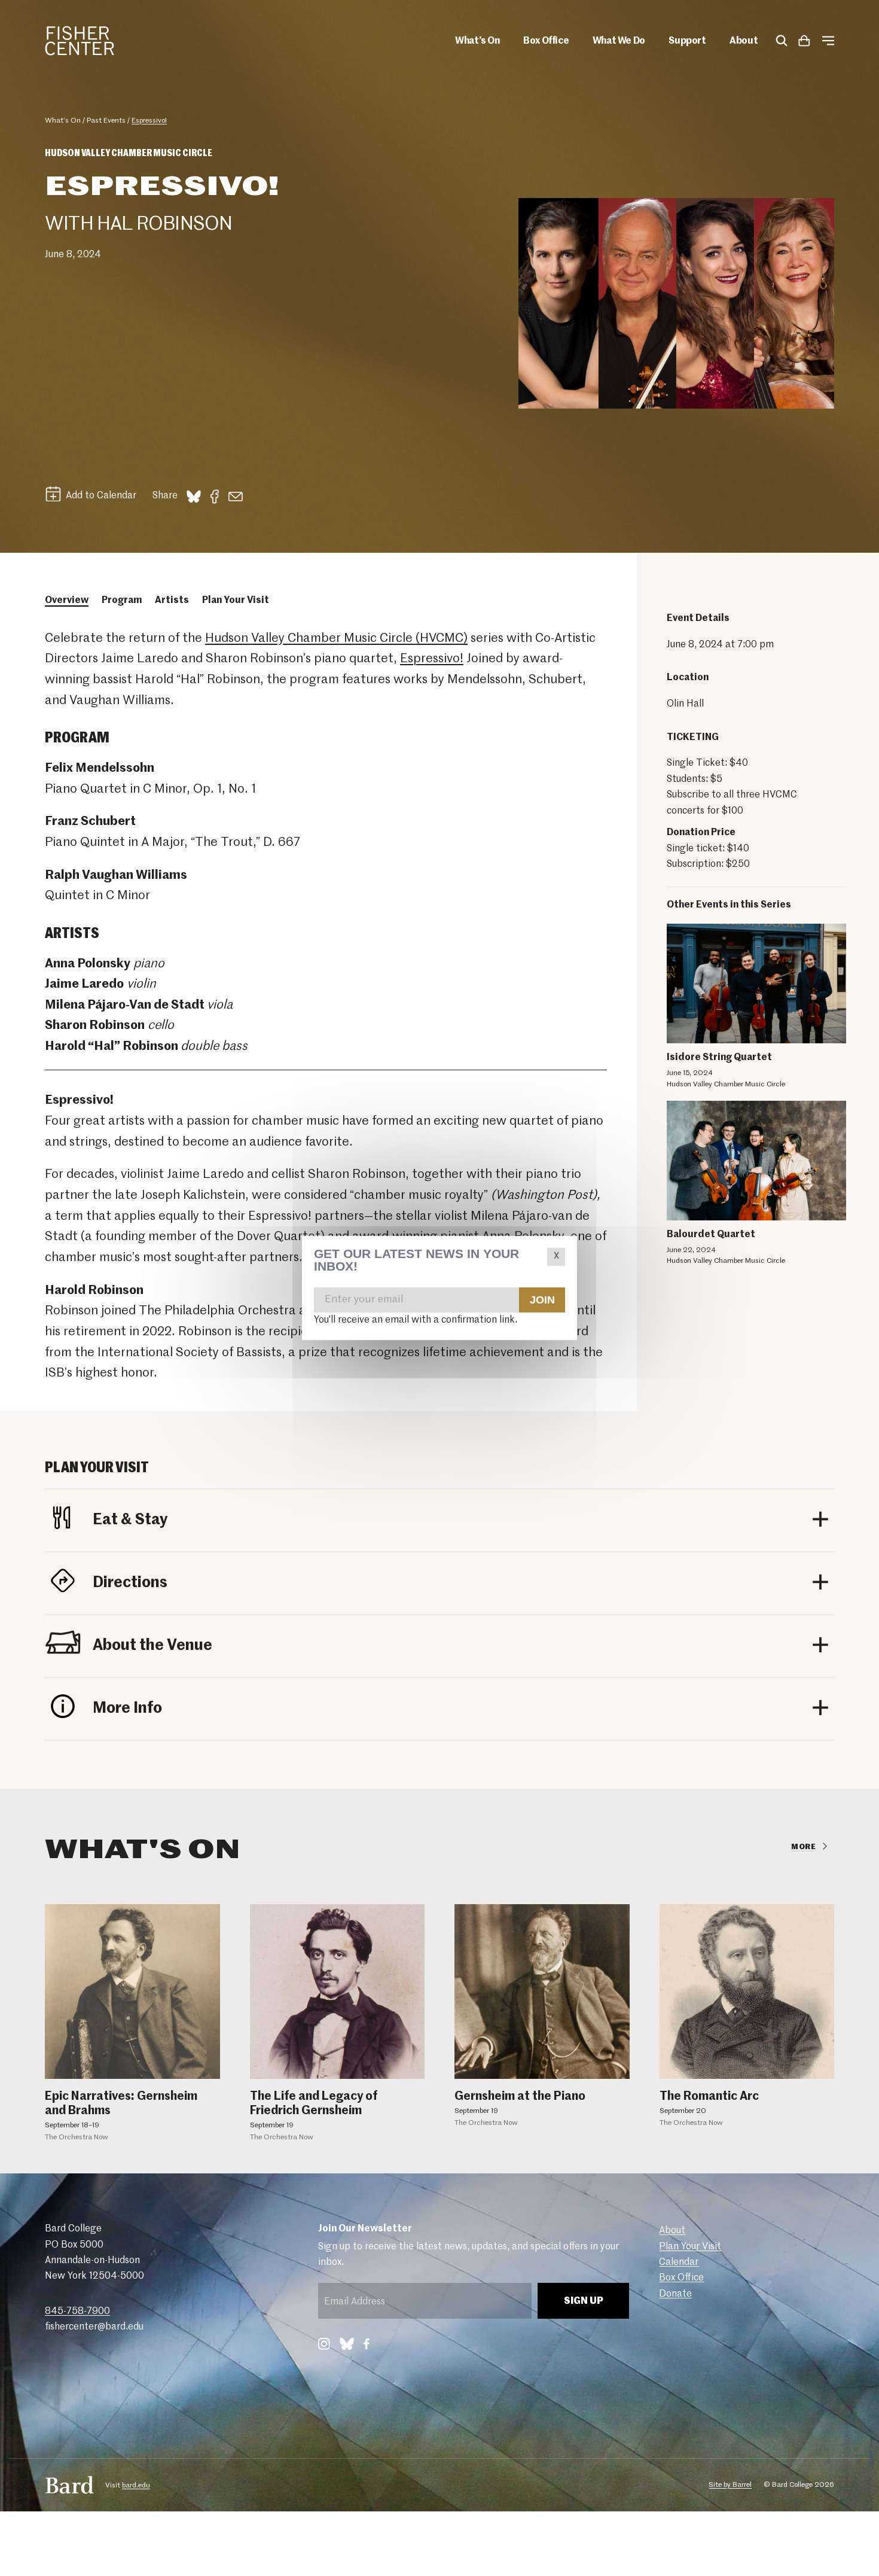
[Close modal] (556, 1257)
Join (542, 1299)
